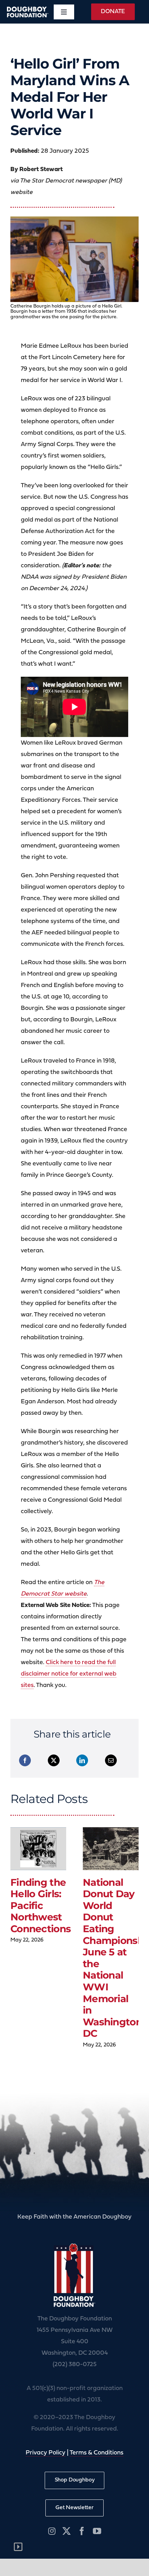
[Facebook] (25, 1760)
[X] (54, 1760)
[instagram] (52, 2531)
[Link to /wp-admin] (18, 2547)
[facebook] (82, 2531)
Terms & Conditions (97, 2453)
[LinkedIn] (82, 1760)
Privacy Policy (46, 2453)
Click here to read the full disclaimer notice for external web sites (69, 1674)
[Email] (111, 1760)
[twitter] (67, 2531)
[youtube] (97, 2531)
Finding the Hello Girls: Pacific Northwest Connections (41, 1906)
